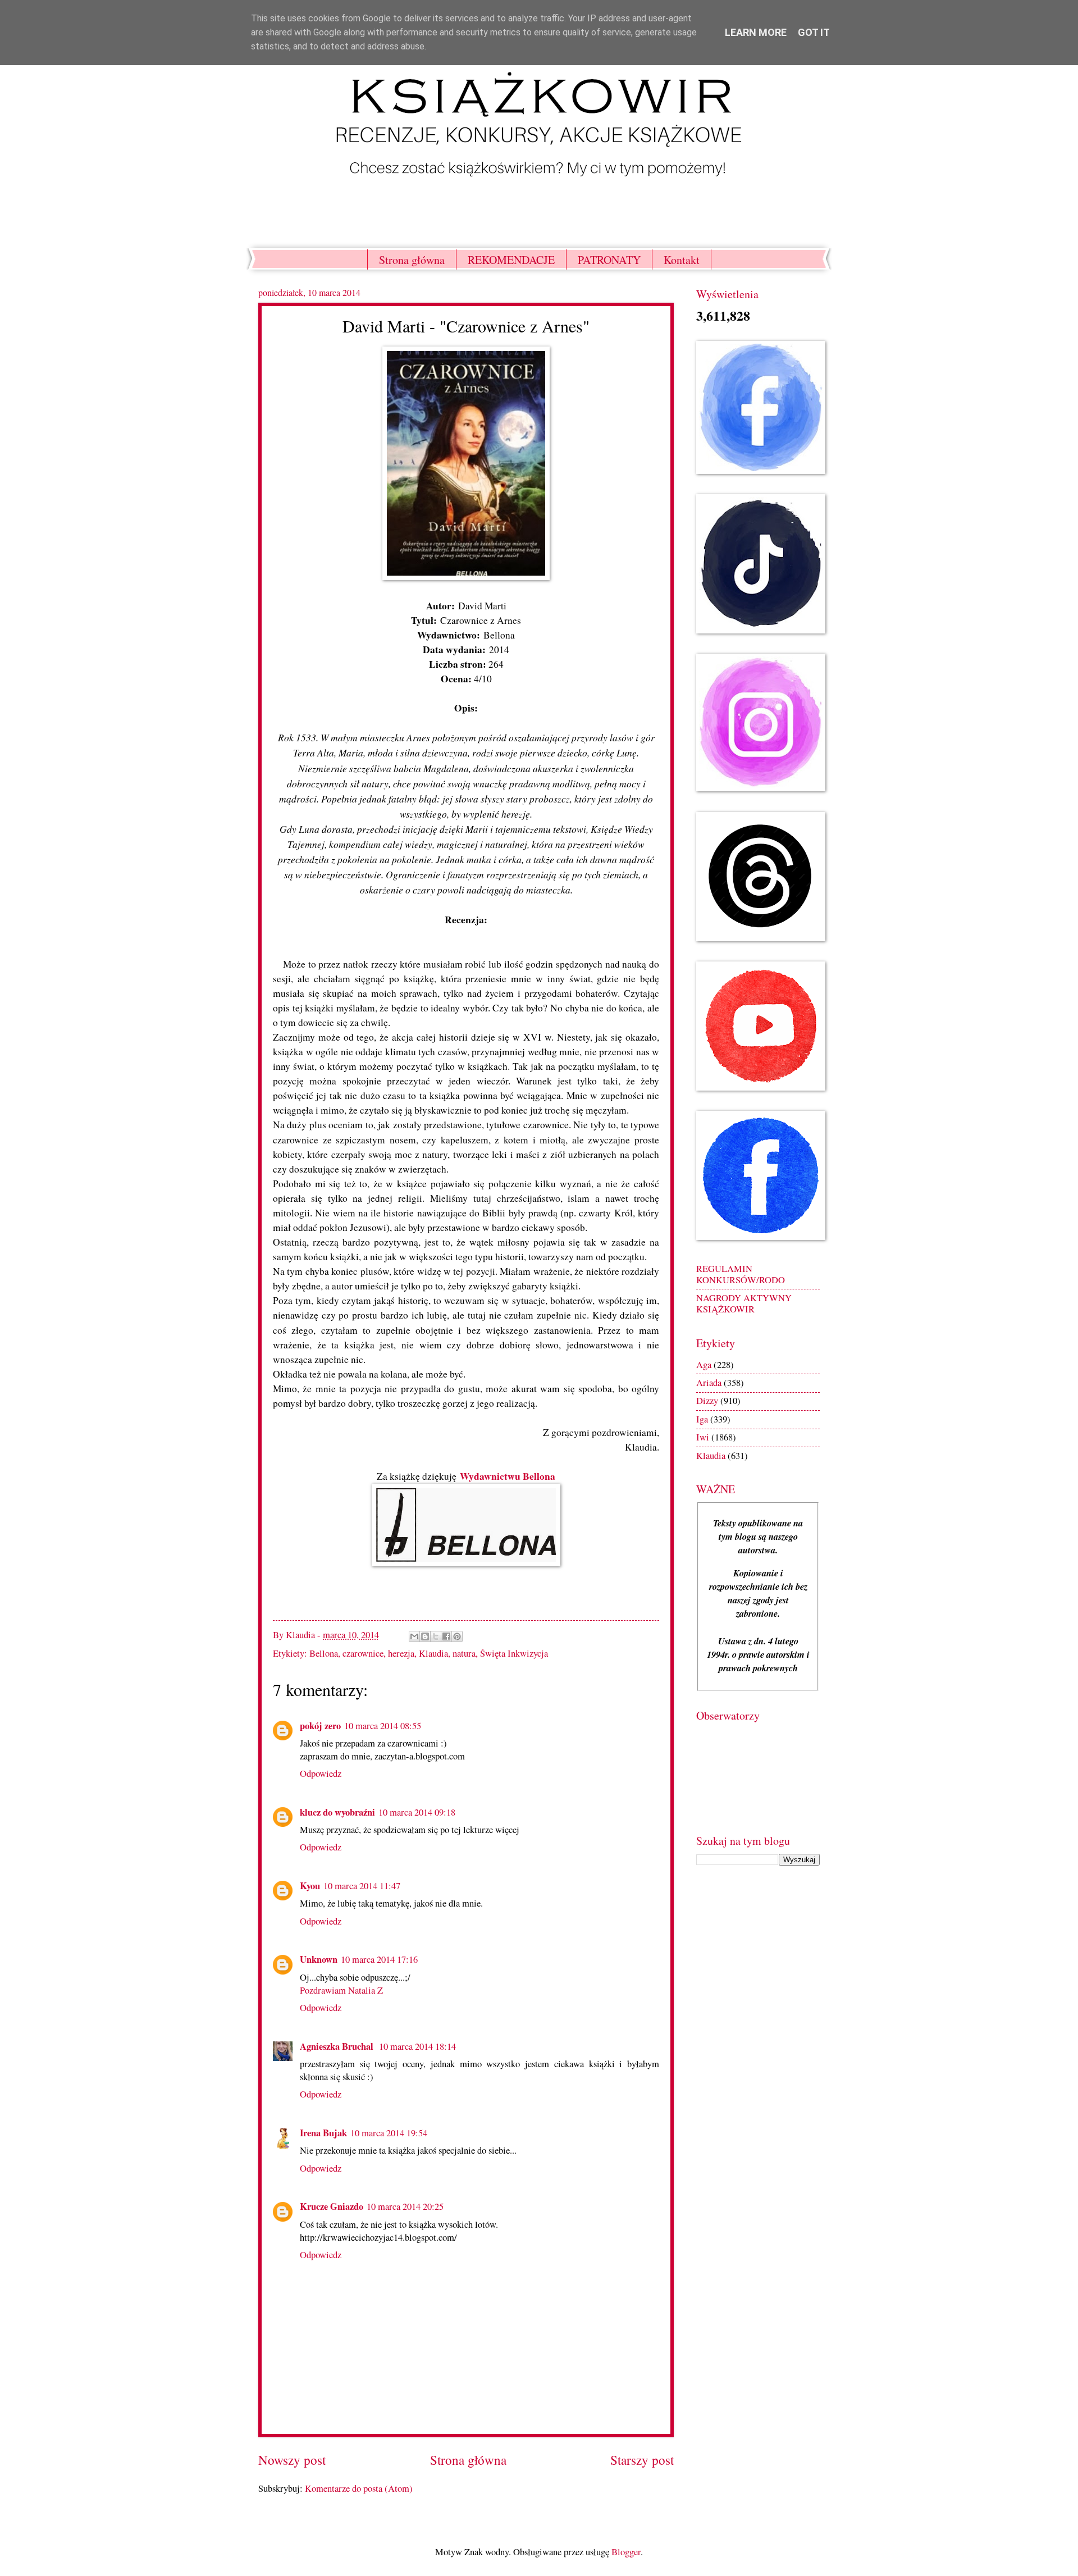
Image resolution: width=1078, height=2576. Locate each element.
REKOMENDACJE (511, 260)
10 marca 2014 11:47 (362, 1886)
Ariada (709, 1383)
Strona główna (412, 260)
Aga (704, 1365)
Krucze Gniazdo (332, 2206)
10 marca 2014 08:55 (383, 1726)
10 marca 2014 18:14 (417, 2046)
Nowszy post (292, 2460)
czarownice (363, 1653)
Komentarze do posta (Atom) (359, 2488)
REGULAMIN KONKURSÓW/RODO (741, 1274)
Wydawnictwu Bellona (508, 1476)
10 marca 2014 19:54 (389, 2133)
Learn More (756, 32)
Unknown (319, 1959)
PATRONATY (609, 260)
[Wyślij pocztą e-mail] (414, 1636)
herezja (401, 1653)
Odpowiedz (321, 1773)
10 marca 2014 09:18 (417, 1812)
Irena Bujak (323, 2133)
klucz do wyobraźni (337, 1812)
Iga (702, 1419)
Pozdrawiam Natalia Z (341, 1990)
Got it (814, 32)
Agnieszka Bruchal (338, 2046)
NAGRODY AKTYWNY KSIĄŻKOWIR (744, 1303)
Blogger (626, 2552)
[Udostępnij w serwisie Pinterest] (457, 1636)
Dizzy (707, 1401)
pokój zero (320, 1725)
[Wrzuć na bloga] (425, 1636)
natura (464, 1653)
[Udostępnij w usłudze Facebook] (446, 1636)
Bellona (324, 1653)
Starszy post (642, 2460)
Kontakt (682, 260)
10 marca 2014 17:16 (379, 1959)
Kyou (310, 1886)
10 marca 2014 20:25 (405, 2206)
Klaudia (433, 1653)
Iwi (703, 1437)
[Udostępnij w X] (436, 1636)
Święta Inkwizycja (514, 1653)
